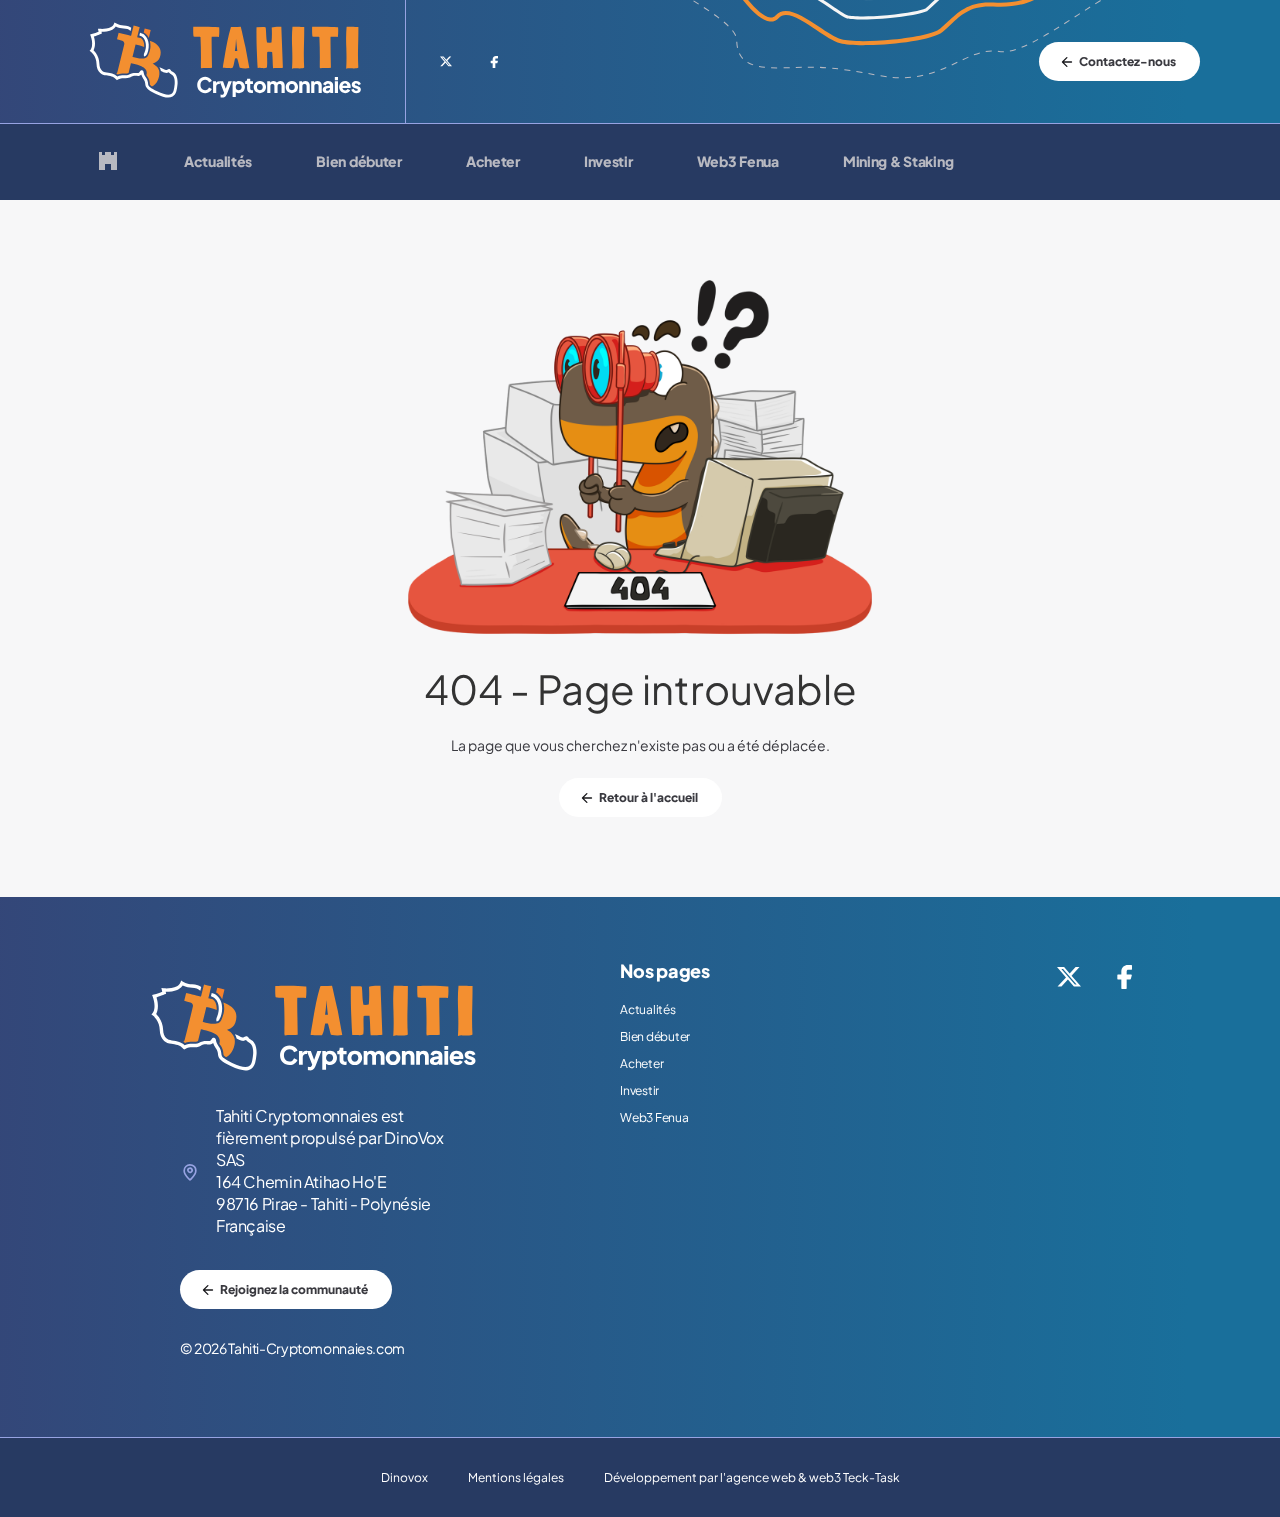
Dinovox (404, 1477)
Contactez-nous (1127, 61)
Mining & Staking (898, 162)
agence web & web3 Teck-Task (813, 1477)
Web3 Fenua (738, 162)
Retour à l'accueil (648, 797)
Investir (608, 162)
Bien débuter (359, 162)
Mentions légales (516, 1477)
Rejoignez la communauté (294, 1289)
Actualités (218, 162)
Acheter (493, 162)
